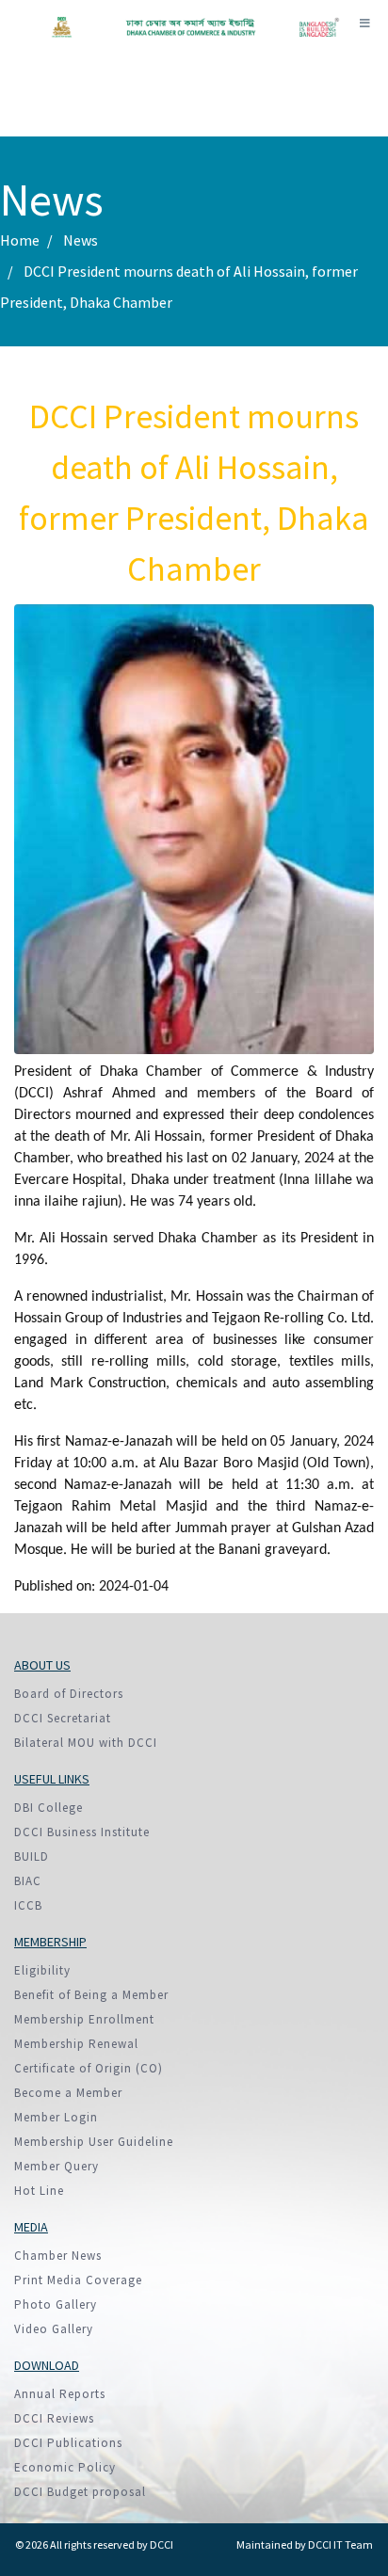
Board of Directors (69, 1694)
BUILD (32, 1856)
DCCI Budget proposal (80, 2492)
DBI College (48, 1808)
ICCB (28, 1905)
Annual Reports (60, 2394)
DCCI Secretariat (63, 1718)
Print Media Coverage (78, 2280)
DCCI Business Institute (82, 1832)
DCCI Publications (68, 2443)
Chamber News (58, 2256)
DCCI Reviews (54, 2418)
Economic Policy (65, 2467)
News (81, 240)
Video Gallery (54, 2329)
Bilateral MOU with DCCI (86, 1743)
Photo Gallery (56, 2304)
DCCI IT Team (340, 2544)
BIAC (28, 1881)
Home (20, 240)
